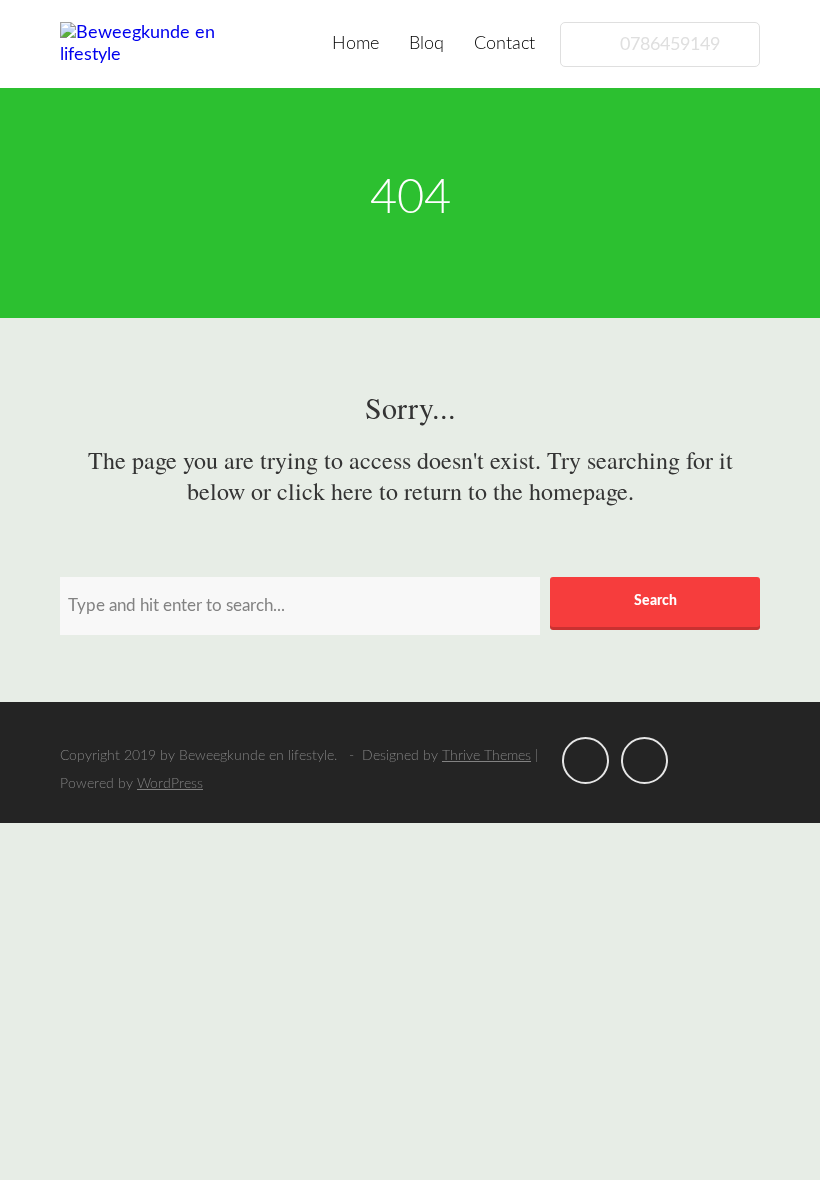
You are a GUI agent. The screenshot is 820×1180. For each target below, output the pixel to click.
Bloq (426, 44)
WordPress (170, 784)
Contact (504, 44)
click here (325, 491)
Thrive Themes (486, 756)
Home (355, 44)
